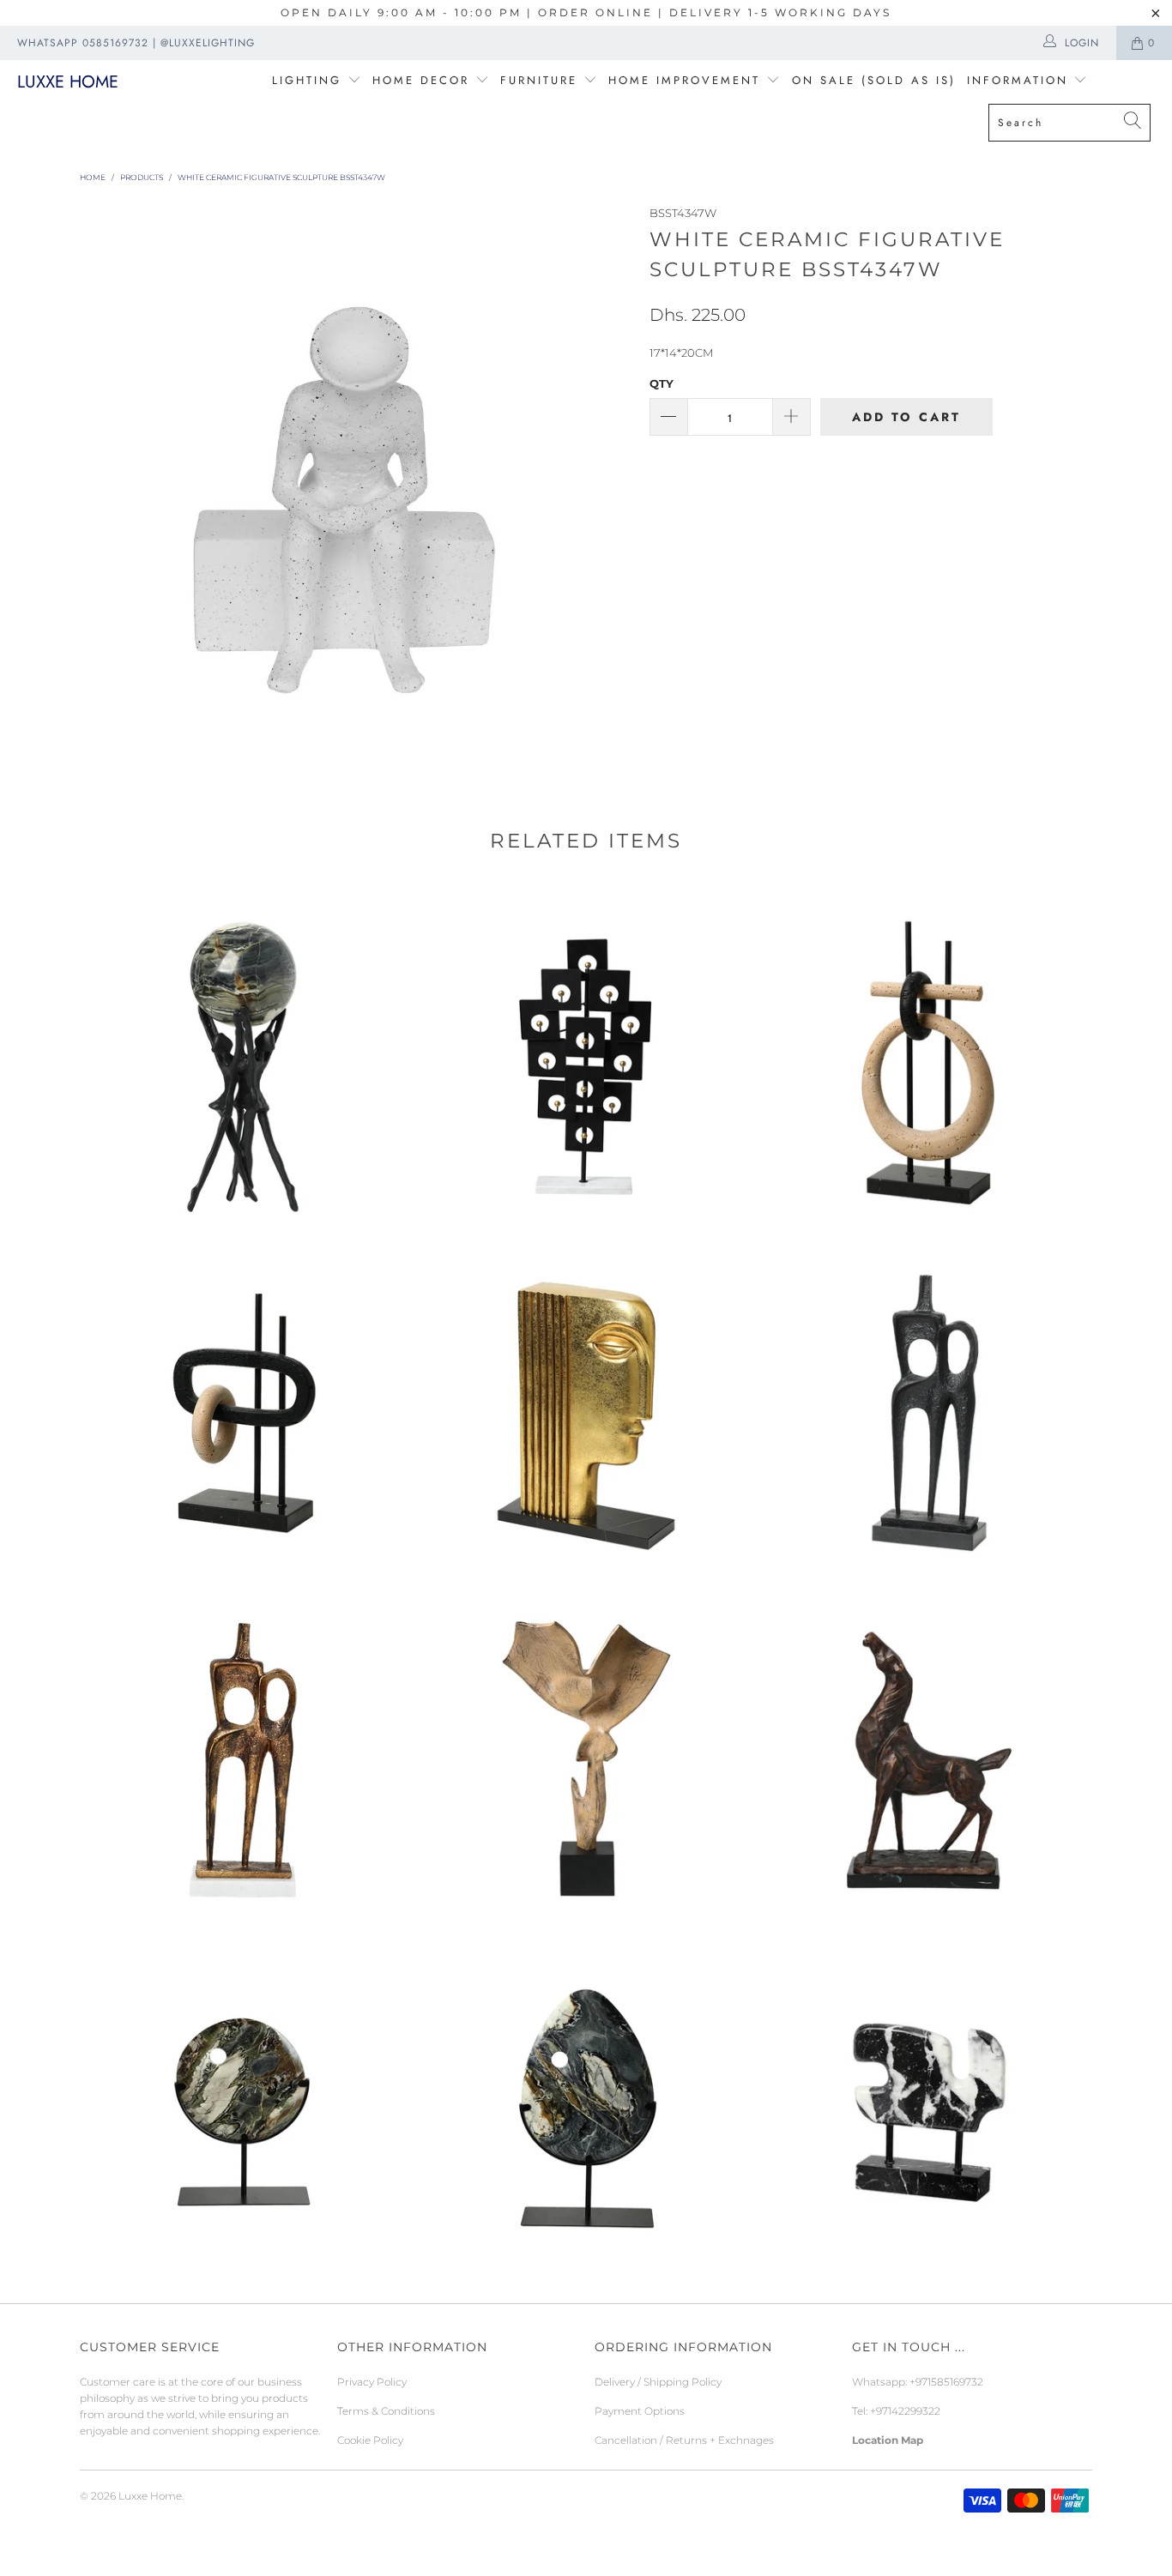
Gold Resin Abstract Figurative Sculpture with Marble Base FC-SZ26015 (586, 1407)
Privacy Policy (372, 2382)
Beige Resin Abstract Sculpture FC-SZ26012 (586, 1754)
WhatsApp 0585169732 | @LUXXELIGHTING (136, 43)
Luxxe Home (68, 82)
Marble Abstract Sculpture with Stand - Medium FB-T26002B (243, 2102)
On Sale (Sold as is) (874, 80)
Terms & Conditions (386, 2411)
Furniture (539, 80)
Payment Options (640, 2411)
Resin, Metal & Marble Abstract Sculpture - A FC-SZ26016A (243, 1407)
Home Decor (421, 80)
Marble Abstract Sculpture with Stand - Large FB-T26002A (586, 2102)
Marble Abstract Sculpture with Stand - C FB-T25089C (929, 2102)
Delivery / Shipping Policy (658, 2382)
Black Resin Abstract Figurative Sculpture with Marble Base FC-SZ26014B (929, 1407)
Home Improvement (687, 80)
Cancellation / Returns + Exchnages (684, 2440)
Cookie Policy (370, 2440)
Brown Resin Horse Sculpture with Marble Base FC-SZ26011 (929, 1754)
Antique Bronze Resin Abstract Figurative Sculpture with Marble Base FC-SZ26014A (243, 1754)
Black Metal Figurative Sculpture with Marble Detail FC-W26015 (243, 1059)
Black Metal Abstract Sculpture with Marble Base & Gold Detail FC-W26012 (586, 1059)
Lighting (310, 80)
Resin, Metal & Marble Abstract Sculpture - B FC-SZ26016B (929, 1059)
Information (1018, 80)
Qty (662, 383)
